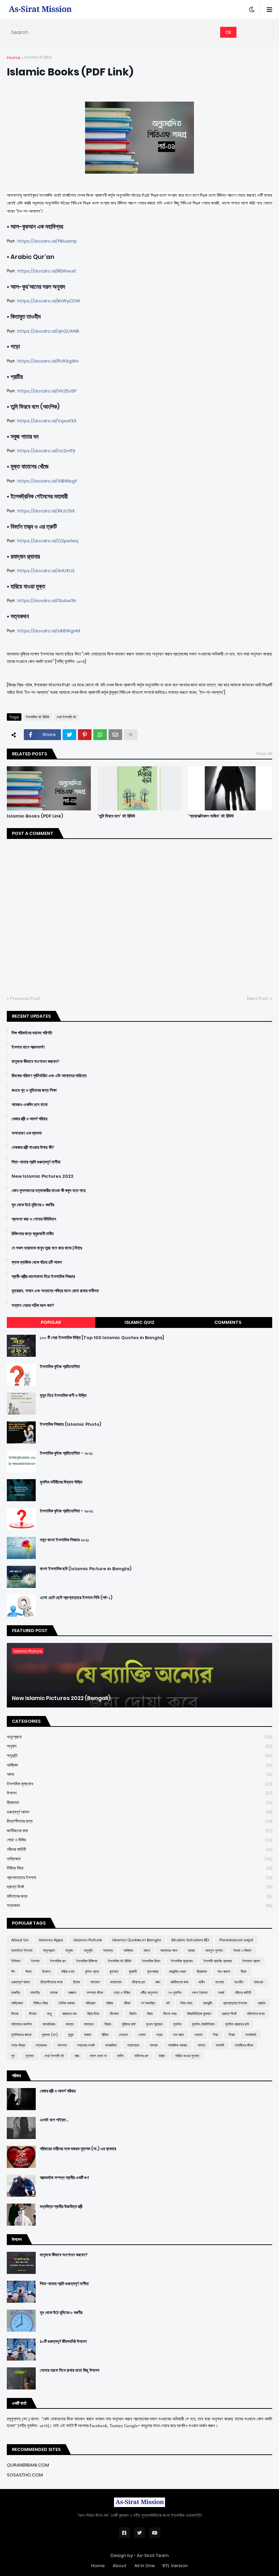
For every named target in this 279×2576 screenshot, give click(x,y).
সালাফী (220, 2045)
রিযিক (105, 2035)
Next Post (258, 998)
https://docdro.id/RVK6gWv (48, 361)
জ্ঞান (158, 1982)
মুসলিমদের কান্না (21, 2035)
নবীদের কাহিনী (139, 1849)
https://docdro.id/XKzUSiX (46, 511)
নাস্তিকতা (139, 1859)
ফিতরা (15, 2014)
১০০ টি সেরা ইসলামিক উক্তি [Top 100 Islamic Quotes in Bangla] (102, 1338)
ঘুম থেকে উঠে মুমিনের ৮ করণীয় (33, 1205)
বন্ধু (49, 2014)
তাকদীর (15, 1993)
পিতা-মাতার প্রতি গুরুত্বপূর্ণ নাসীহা (36, 1162)
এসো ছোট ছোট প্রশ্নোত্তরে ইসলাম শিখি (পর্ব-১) (76, 1598)
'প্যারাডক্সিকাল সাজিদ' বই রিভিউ (211, 816)
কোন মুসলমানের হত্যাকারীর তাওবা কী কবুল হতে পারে (48, 1191)
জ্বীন (202, 1982)
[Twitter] (69, 735)
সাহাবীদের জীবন (244, 2045)
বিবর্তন (133, 2014)
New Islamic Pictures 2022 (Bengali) (61, 1698)
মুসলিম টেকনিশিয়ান (203, 2024)
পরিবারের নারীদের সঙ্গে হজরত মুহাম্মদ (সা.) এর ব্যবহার (78, 2149)
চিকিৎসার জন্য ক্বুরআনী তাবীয (33, 1234)
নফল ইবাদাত (200, 1993)
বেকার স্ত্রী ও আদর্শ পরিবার (29, 1119)
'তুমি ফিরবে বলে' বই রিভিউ (116, 816)
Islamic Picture (88, 1940)
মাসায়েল (89, 2024)
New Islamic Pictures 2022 (43, 1176)
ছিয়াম (77, 1982)
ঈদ (13, 1972)
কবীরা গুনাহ (68, 1972)
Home (14, 58)
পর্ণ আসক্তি (148, 2003)
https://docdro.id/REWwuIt (47, 271)
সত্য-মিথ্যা (18, 2045)
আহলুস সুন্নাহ (214, 1950)
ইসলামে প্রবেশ (251, 1961)
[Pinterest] (85, 735)
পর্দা (168, 2003)
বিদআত (114, 2014)
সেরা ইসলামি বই (66, 717)
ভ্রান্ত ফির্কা (139, 1887)
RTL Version (175, 2566)
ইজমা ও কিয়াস (242, 1950)
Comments (228, 1322)
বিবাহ (150, 2014)
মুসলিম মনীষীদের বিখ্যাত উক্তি (61, 1482)
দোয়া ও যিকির (139, 1840)
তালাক (54, 1993)
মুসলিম (177, 2024)
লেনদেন (123, 2035)
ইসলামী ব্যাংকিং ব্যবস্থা (218, 1961)
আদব (139, 1774)
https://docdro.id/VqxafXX (47, 421)
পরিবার (109, 2003)
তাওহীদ (239, 1982)
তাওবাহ (220, 1982)
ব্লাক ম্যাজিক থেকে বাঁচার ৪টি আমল (37, 1262)
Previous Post (25, 998)
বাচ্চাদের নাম (69, 2014)
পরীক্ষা (127, 2003)
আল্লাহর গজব (169, 1950)
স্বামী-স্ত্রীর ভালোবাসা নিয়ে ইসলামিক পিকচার (43, 1277)
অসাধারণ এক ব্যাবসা (27, 1133)
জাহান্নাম (116, 1982)
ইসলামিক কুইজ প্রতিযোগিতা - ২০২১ (66, 1453)
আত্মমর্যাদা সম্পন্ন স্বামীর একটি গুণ (64, 2178)
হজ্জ (77, 2056)
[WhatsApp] (100, 735)
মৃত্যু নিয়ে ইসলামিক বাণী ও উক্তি (63, 1396)
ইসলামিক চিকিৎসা (87, 1961)
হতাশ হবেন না (98, 2056)
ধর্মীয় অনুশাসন (149, 1993)
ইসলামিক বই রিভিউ (38, 58)
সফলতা (62, 2045)
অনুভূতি (139, 1756)
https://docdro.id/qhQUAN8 (48, 331)
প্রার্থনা (261, 2003)
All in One (145, 2566)
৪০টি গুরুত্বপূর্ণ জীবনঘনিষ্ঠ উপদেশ (63, 2342)
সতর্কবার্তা (251, 2035)
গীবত (243, 1972)
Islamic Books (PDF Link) (35, 816)
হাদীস (120, 2056)
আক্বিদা (139, 1765)
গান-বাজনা (224, 1972)
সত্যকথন (139, 1905)
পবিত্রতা (90, 2003)
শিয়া (216, 2035)
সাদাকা (154, 2045)
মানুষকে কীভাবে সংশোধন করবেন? (35, 1062)
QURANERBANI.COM (28, 2465)
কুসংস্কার (153, 1972)
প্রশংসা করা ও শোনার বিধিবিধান (34, 1219)
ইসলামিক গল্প (58, 1961)
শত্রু (159, 2035)
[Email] (115, 735)
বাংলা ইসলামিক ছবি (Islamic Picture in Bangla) (86, 1569)
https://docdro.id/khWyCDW (49, 301)
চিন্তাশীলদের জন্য (139, 1821)
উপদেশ (139, 1793)
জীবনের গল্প (138, 1982)
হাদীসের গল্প (141, 2056)
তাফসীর (35, 1993)
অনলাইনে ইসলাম (22, 1950)
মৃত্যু (71, 2035)
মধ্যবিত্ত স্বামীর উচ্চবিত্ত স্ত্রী (61, 2207)
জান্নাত (95, 1982)
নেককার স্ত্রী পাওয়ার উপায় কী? (33, 1147)
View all (264, 753)
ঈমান (29, 1972)
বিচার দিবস (93, 2014)
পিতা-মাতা (186, 2003)
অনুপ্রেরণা (139, 1737)
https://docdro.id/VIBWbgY (47, 481)
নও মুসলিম (175, 1993)
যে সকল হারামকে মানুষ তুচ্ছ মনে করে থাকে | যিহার (47, 1248)
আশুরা (191, 1950)
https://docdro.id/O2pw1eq (48, 541)
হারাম (162, 2056)
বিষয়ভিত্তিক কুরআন (199, 2014)
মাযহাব (70, 2024)
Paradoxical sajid (236, 1940)
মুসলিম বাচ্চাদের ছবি (237, 2024)
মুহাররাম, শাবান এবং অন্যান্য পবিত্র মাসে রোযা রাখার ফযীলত (55, 1291)
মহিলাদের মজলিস (22, 2024)
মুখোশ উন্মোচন (154, 2024)
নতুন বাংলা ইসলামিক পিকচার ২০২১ (64, 1540)
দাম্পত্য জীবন (95, 1993)
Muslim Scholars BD (190, 1940)
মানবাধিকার (49, 2024)
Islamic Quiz (139, 1322)
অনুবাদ (139, 1746)
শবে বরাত (178, 2035)
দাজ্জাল (72, 1993)
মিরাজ (108, 2024)
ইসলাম (35, 1961)
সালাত (201, 2045)
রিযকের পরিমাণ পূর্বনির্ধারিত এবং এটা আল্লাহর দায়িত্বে (49, 1076)
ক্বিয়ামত (139, 1802)
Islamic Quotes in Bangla (137, 1940)
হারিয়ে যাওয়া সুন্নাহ (187, 2056)
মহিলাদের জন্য (139, 1896)
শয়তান (198, 2035)
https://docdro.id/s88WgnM (49, 631)
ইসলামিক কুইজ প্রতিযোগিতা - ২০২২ (66, 1511)
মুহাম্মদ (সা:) (50, 2035)
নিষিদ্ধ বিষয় (139, 1868)
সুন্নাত (30, 2056)
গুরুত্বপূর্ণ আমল (139, 1812)
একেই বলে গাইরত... (54, 2120)
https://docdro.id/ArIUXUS (46, 571)
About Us (20, 1940)
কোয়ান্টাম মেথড (177, 1972)
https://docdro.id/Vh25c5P (47, 391)
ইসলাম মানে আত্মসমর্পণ (28, 1047)
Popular (51, 1322)
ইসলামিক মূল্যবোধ (139, 1784)
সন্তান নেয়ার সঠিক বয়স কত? (33, 1305)
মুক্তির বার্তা (129, 2024)
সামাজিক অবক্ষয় (178, 2045)
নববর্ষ (221, 1993)
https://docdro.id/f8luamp (47, 241)
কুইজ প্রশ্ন (92, 1972)
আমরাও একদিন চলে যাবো (30, 1105)
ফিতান (33, 2014)
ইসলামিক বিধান (151, 1961)
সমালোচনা (133, 2045)
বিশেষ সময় (170, 2014)
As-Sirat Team (153, 2555)
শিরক (232, 2035)
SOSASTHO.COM (25, 2475)
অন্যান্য (108, 1950)
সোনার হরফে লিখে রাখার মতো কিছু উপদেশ (70, 2370)
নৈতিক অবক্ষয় (67, 2003)
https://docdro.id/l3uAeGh (47, 601)
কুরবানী (133, 1972)
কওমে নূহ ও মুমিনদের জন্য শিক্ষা (34, 1090)
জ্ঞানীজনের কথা (139, 1831)
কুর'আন (114, 1972)
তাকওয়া (258, 1982)
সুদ (13, 2056)
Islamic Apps (51, 1940)
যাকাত (88, 2035)
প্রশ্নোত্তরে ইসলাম (139, 1878)
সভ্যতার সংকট (86, 2045)
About (120, 2566)
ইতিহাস (16, 1961)
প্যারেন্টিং (208, 2003)
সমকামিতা (111, 2045)
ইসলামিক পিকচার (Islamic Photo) (70, 1424)
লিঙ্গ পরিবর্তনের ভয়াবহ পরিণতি (32, 1033)
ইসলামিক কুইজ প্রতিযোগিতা (60, 1367)
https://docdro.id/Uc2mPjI (46, 451)
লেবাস (142, 2035)
